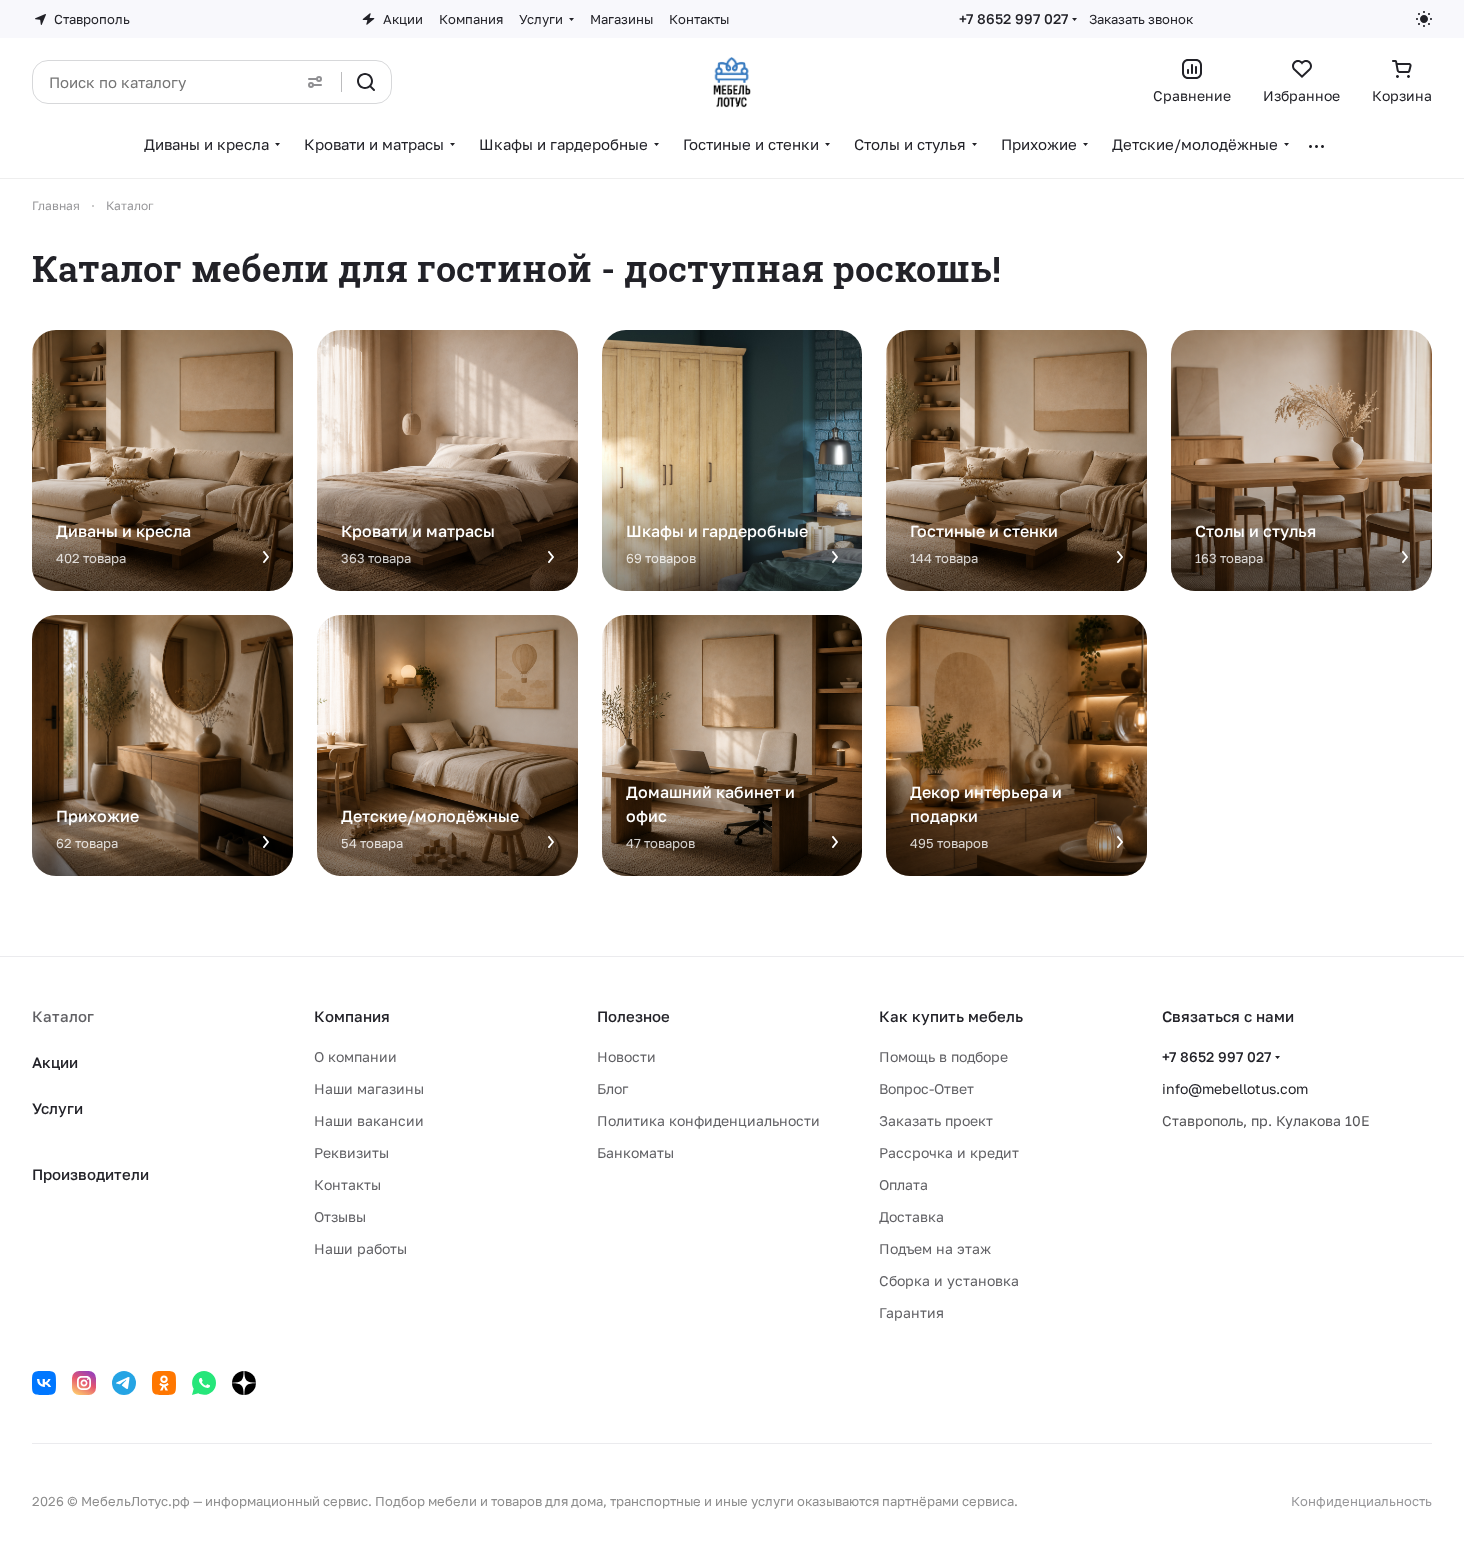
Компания (352, 1016)
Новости (626, 1056)
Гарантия (911, 1312)
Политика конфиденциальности (708, 1120)
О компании (355, 1056)
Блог (612, 1088)
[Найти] (366, 82)
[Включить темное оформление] (1424, 19)
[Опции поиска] (315, 82)
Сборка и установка (949, 1280)
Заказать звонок (1141, 19)
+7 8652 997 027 (1013, 18)
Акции (55, 1062)
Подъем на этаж (935, 1248)
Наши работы (360, 1248)
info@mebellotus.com (1235, 1088)
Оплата (903, 1184)
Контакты (347, 1184)
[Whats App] (204, 1383)
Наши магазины (369, 1088)
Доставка (911, 1216)
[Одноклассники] (164, 1383)
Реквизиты (351, 1152)
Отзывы (340, 1216)
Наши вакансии (369, 1120)
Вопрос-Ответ (926, 1088)
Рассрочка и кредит (949, 1152)
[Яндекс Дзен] (244, 1383)
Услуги (57, 1108)
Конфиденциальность (1361, 1501)
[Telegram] (124, 1383)
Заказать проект (936, 1120)
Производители (90, 1174)
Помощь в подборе (943, 1056)
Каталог (63, 1016)
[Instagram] (84, 1383)
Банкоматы (635, 1152)
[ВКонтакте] (44, 1383)
